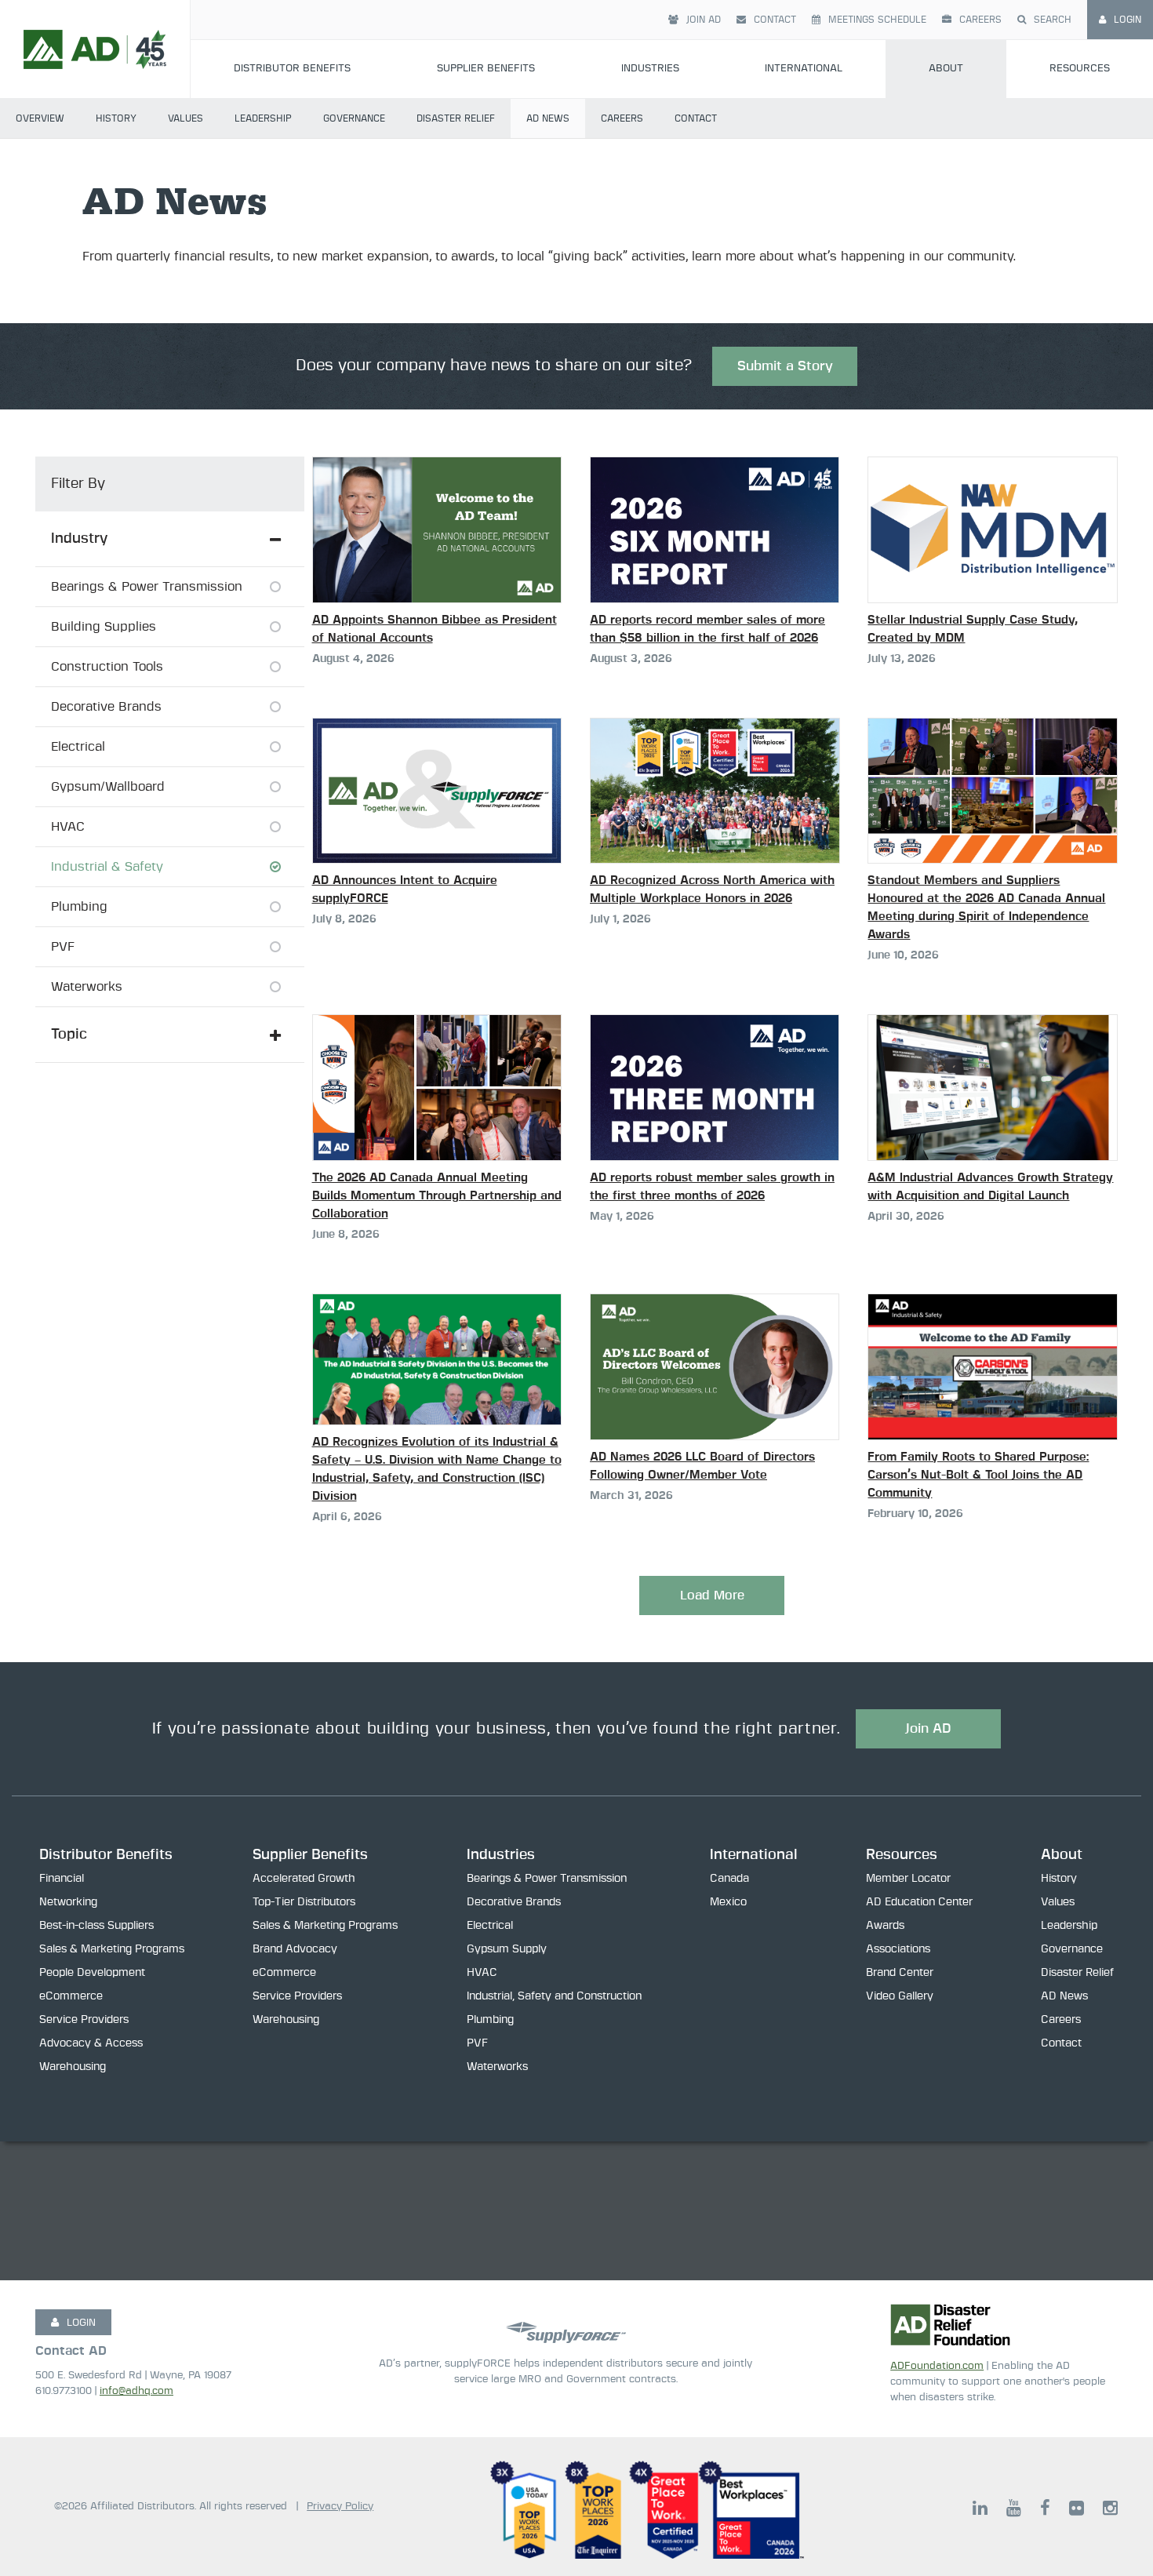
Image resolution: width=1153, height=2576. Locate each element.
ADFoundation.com (937, 2366)
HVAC (482, 1973)
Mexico (728, 1902)
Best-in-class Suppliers (96, 1926)
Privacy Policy (340, 2507)
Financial (62, 1879)
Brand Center (900, 1973)
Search (1053, 20)
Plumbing (490, 2020)
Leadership (263, 118)
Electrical (490, 1926)
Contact (775, 20)
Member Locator (908, 1879)
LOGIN (81, 2323)
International (804, 69)
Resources (1080, 69)
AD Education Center (919, 1902)
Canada (729, 1879)
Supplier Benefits (486, 69)
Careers (980, 20)
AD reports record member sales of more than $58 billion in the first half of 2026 (707, 629)
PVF (477, 2043)
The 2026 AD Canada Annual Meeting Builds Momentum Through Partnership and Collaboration (437, 1196)
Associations (898, 1949)
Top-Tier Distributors (304, 1902)
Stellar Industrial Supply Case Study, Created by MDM (973, 629)
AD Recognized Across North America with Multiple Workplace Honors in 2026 (712, 890)
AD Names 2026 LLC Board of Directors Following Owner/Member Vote (702, 1466)
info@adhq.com (136, 2391)
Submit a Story (785, 366)
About (946, 69)
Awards (885, 1926)
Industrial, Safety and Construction (554, 1996)
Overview (40, 118)
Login (1128, 20)
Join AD (704, 20)
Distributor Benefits (292, 69)
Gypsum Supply (507, 1949)
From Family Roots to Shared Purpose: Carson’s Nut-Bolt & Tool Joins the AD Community (978, 1475)
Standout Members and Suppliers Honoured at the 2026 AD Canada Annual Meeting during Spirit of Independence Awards (986, 908)
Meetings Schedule (877, 20)
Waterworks (497, 2067)
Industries (650, 69)
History (116, 118)
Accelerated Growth (304, 1879)
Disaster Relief (456, 118)
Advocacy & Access (91, 2043)
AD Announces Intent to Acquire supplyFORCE (405, 890)
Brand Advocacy (295, 1949)
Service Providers (84, 2020)
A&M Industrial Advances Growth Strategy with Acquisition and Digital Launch (990, 1187)
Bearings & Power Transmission (547, 1879)
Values (185, 118)
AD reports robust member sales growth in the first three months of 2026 (712, 1187)
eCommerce (71, 1996)
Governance (354, 118)
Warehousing (73, 2067)
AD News (548, 118)
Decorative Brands (514, 1902)
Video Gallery (900, 1996)
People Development (92, 1973)
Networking (68, 1902)
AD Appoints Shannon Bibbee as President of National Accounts (435, 629)
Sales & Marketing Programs (112, 1949)
